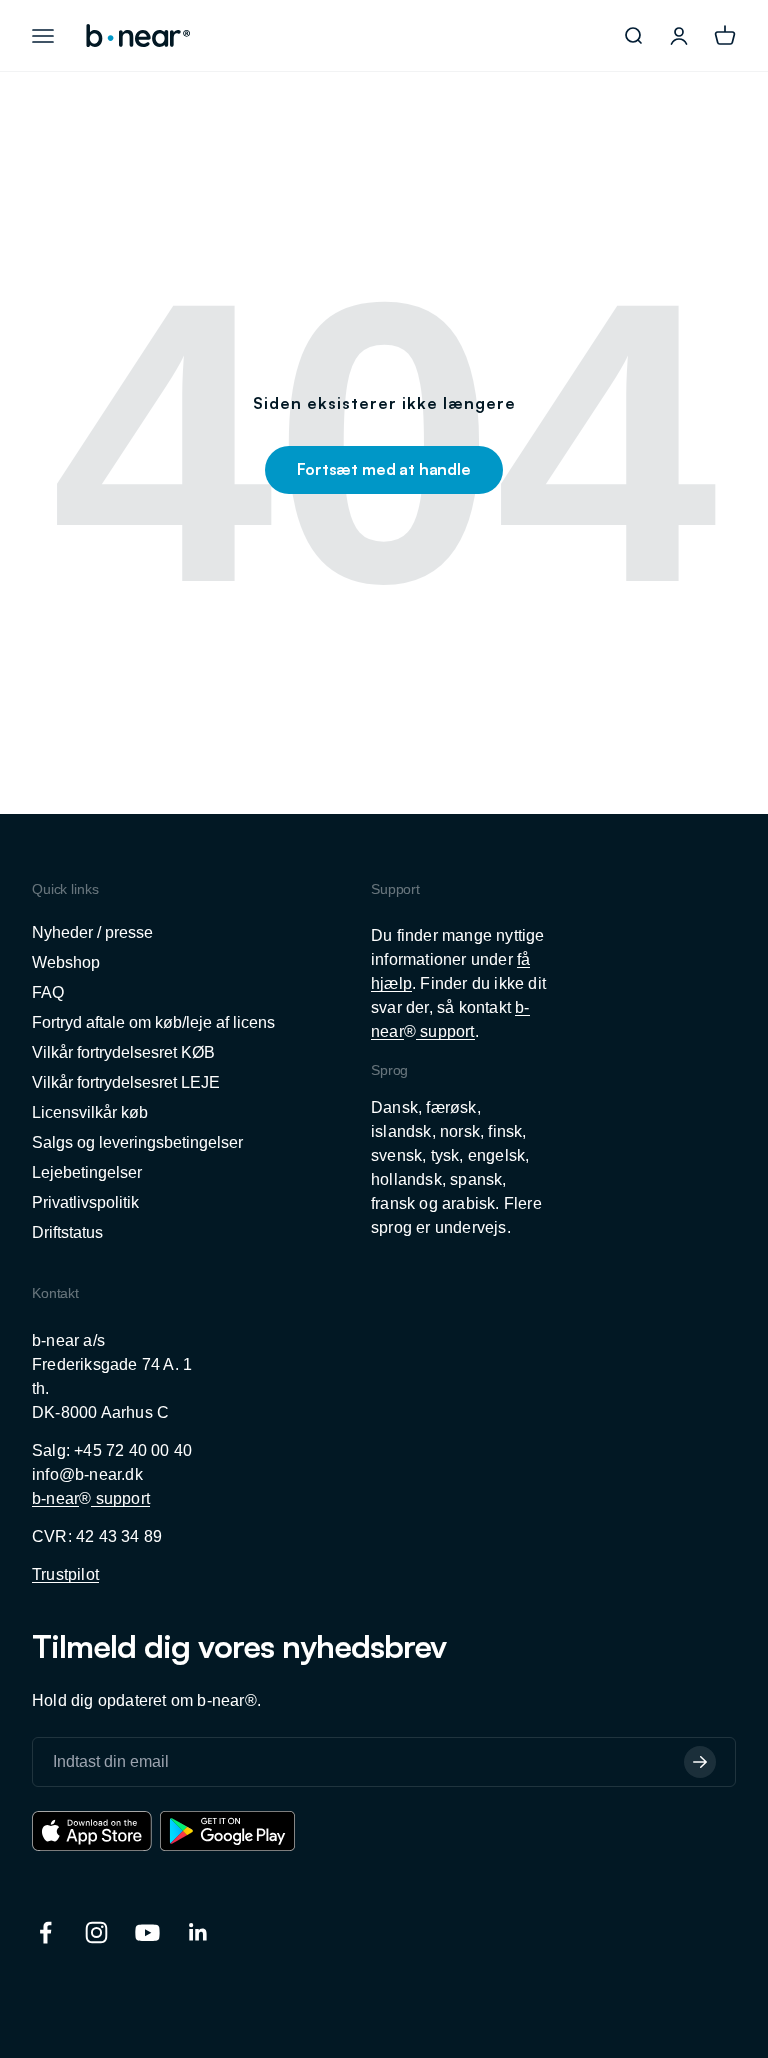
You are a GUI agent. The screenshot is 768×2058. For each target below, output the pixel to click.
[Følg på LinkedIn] (198, 1932)
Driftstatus (67, 1232)
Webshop (66, 962)
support (445, 1031)
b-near (55, 1498)
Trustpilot (65, 1574)
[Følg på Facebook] (45, 1932)
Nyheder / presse (92, 932)
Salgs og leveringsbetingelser (137, 1142)
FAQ (48, 992)
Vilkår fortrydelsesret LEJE (126, 1082)
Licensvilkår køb (90, 1112)
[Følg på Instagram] (96, 1932)
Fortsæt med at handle (384, 469)
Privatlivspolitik (85, 1202)
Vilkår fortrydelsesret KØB (123, 1052)
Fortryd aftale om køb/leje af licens (153, 1022)
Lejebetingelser (87, 1172)
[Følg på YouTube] (147, 1932)
